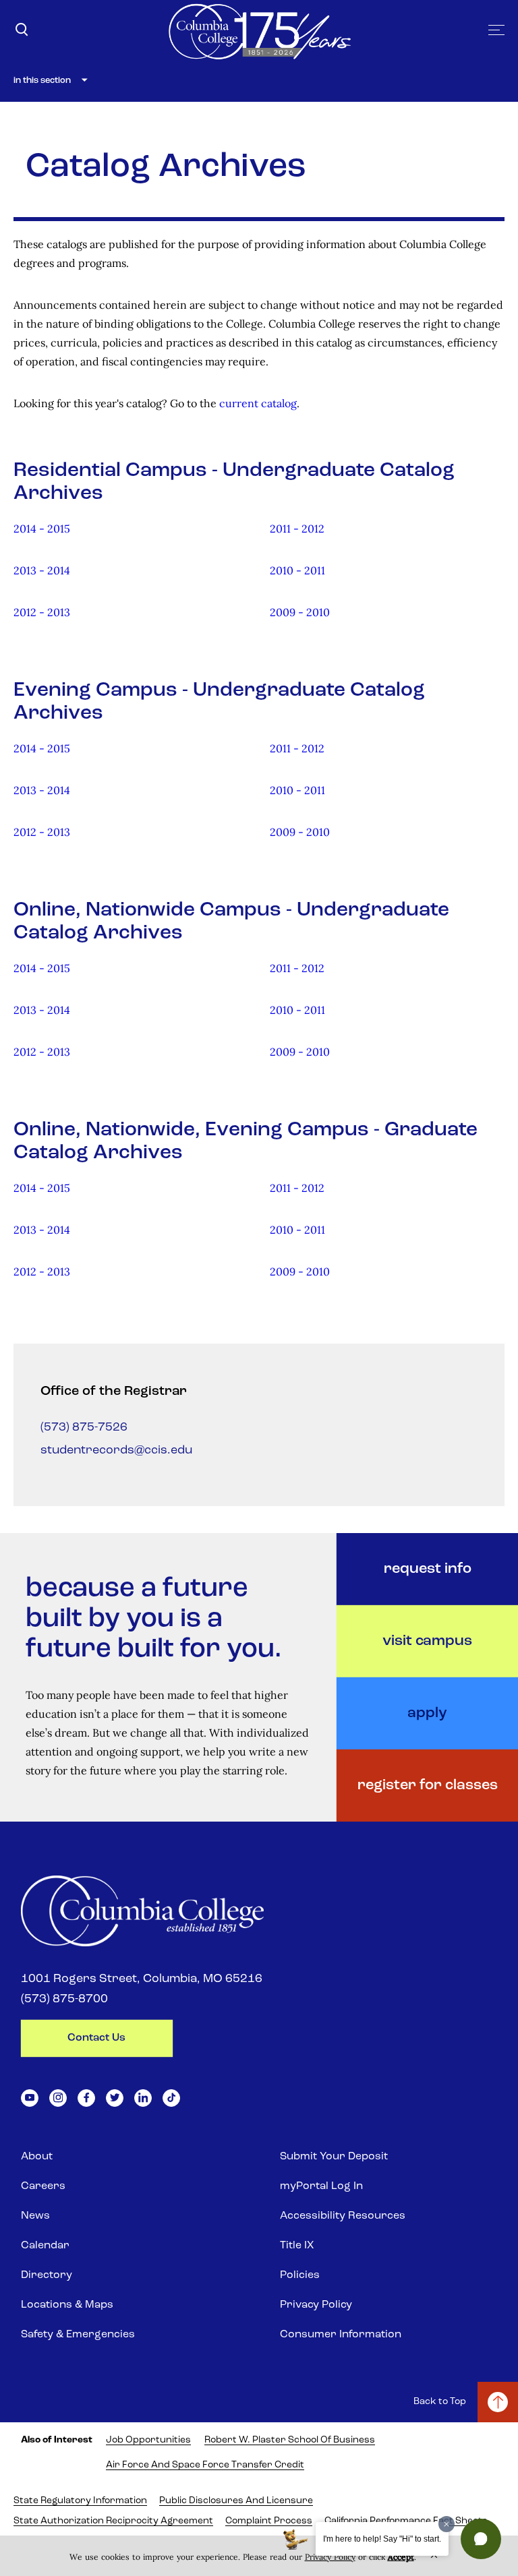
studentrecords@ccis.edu (116, 1451)
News (35, 2216)
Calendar (45, 2246)
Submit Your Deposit (334, 2157)
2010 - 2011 (297, 570)
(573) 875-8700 (64, 2000)
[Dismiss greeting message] (447, 2524)
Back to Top (440, 2402)
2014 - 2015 (42, 529)
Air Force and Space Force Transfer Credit (205, 2465)
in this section (42, 81)
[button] (481, 2539)
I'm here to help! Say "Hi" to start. (382, 2539)
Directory (47, 2275)
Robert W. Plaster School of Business (290, 2440)
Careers (43, 2186)
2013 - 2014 (42, 570)
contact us (96, 2038)
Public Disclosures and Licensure (236, 2501)
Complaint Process (269, 2521)
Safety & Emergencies (78, 2335)
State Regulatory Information (80, 2501)
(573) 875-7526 (84, 1428)
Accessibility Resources (343, 2216)
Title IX (297, 2246)
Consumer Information (341, 2335)
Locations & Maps (67, 2305)
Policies (300, 2275)
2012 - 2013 (42, 612)
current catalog (258, 403)
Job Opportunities (148, 2440)
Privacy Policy (316, 2305)
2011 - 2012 (297, 529)
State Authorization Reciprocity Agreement (113, 2521)
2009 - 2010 (300, 612)
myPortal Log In (321, 2186)
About (37, 2157)
